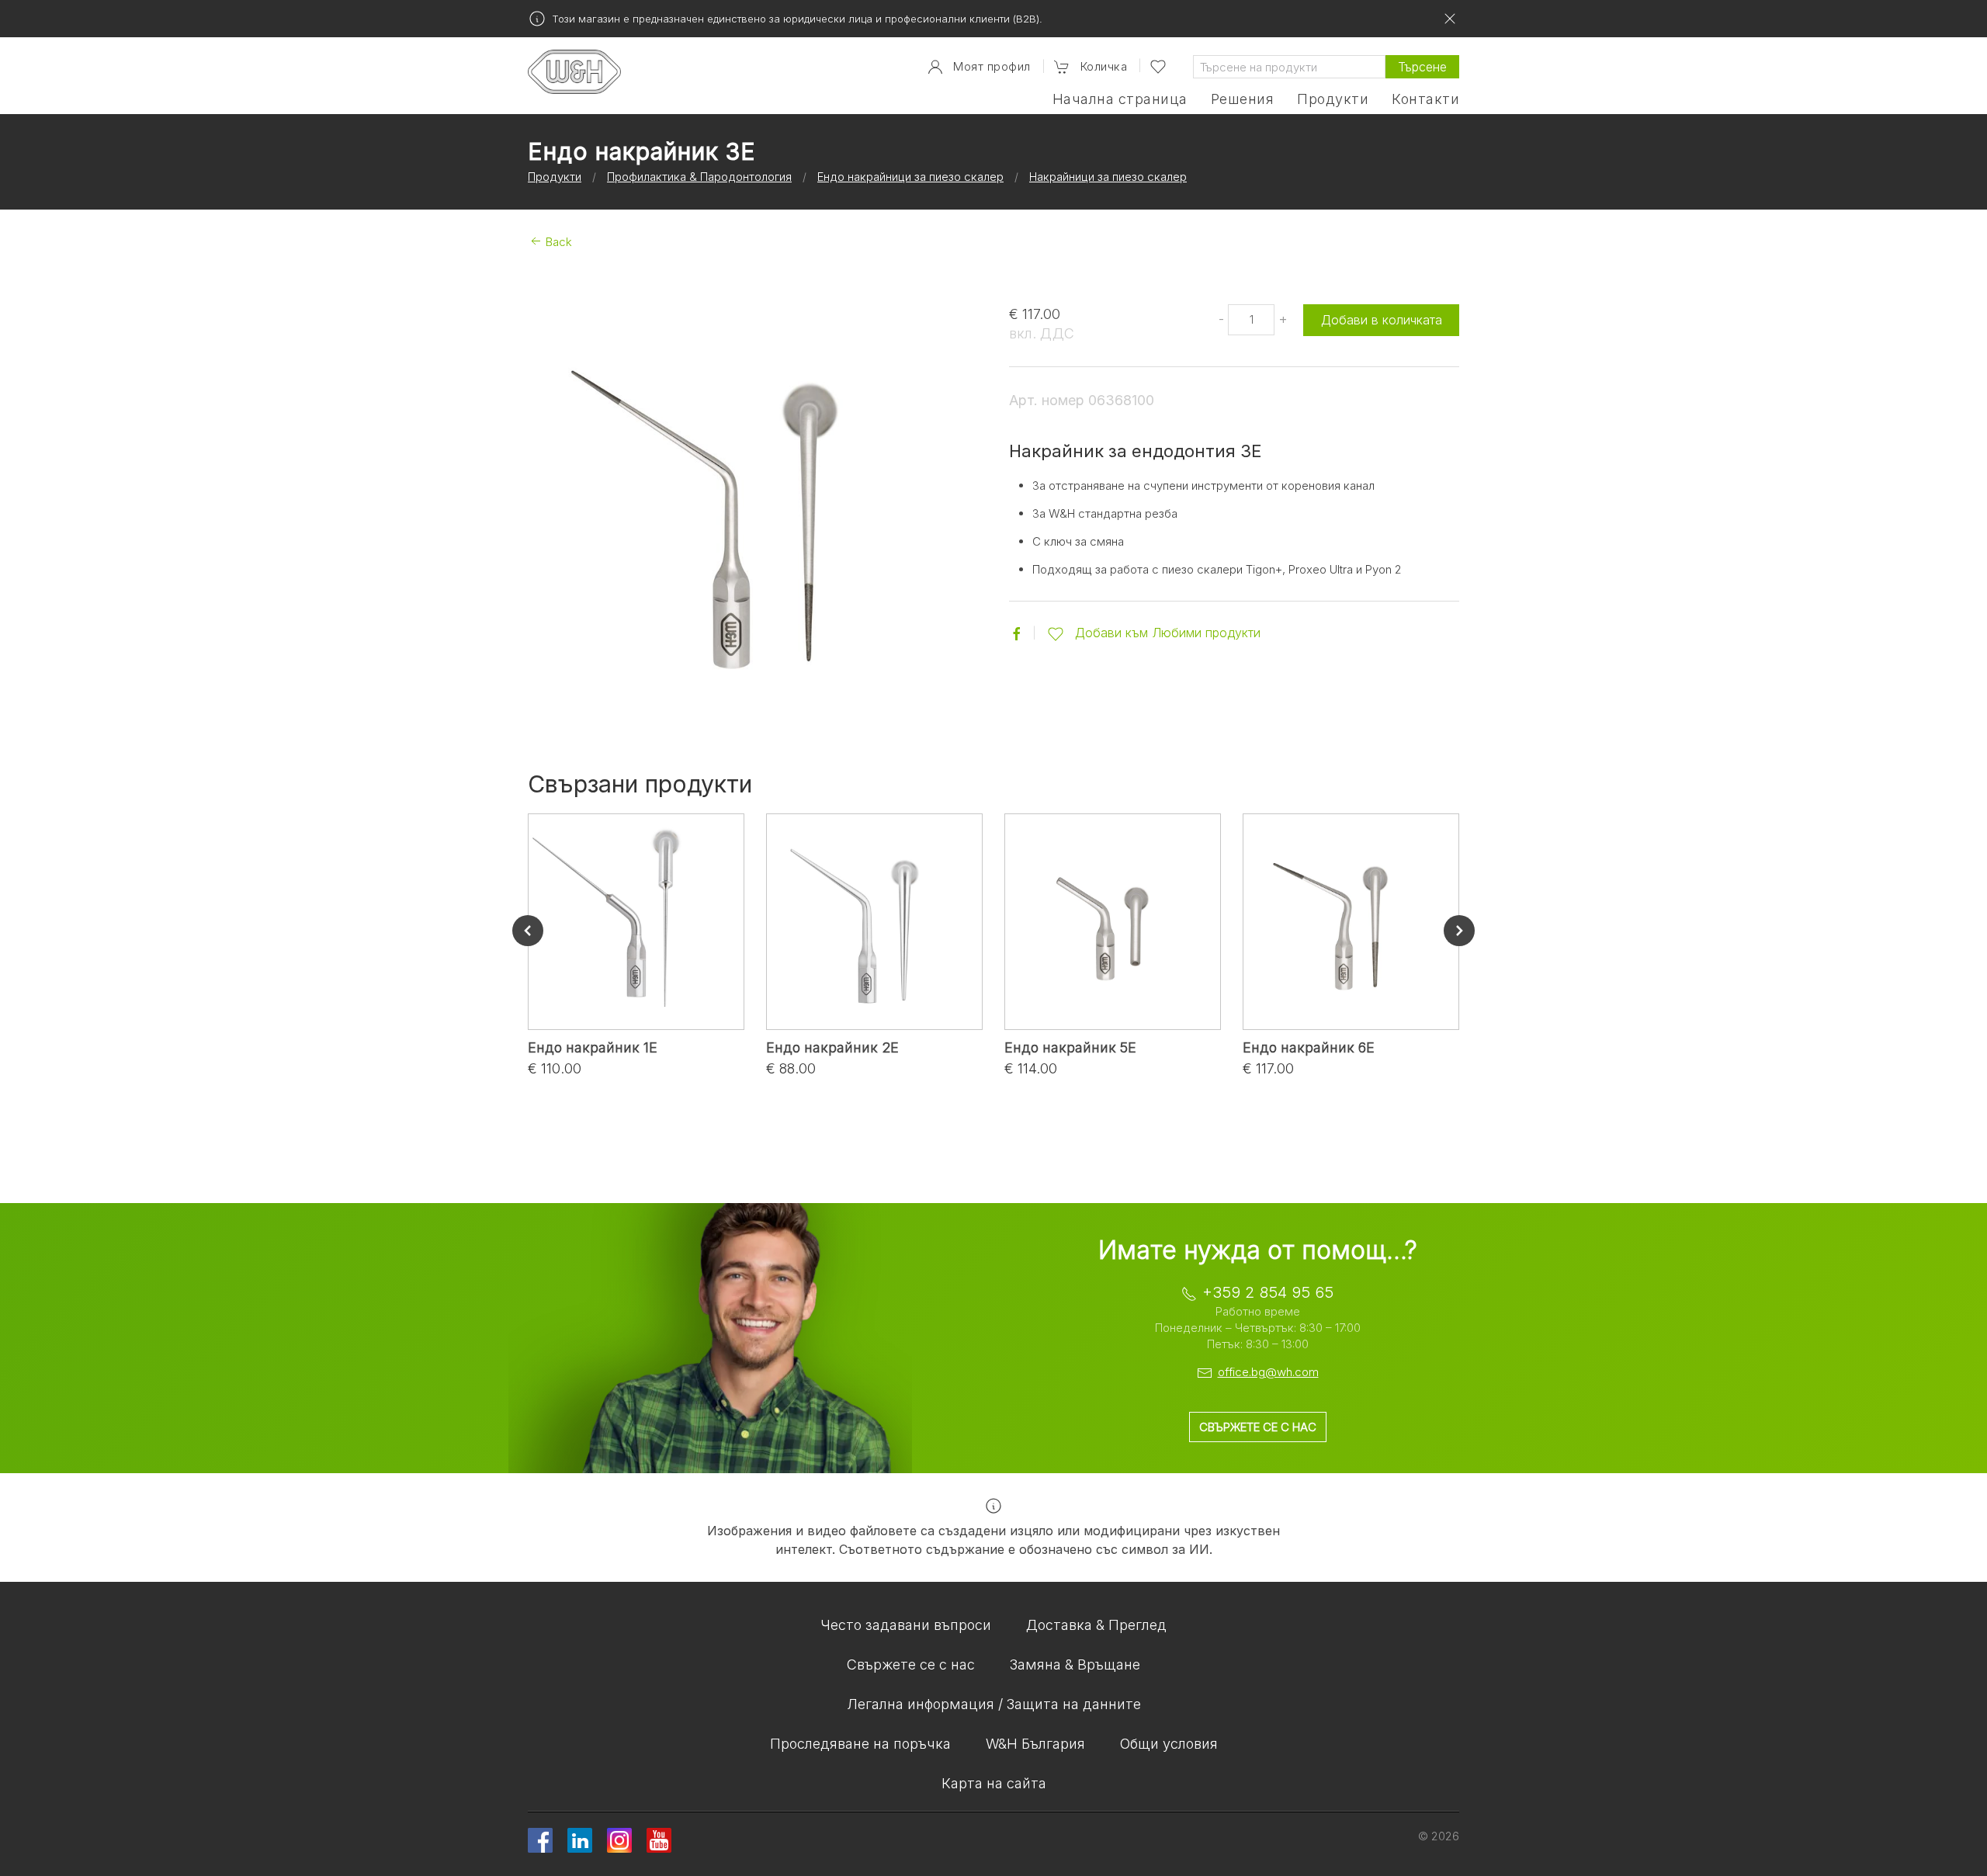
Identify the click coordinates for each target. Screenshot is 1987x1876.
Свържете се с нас (1258, 1427)
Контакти (1425, 99)
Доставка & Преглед (1096, 1625)
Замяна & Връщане (1075, 1664)
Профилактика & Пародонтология (699, 177)
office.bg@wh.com (1268, 1372)
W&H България (1035, 1744)
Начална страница (1120, 99)
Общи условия (1169, 1744)
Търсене (1422, 67)
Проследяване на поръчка (860, 1744)
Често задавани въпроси (906, 1625)
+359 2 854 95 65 (1268, 1292)
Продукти (1333, 99)
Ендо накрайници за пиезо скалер (910, 177)
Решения (1242, 99)
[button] (1091, 67)
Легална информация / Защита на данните (994, 1704)
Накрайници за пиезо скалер (1108, 177)
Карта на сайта (994, 1783)
